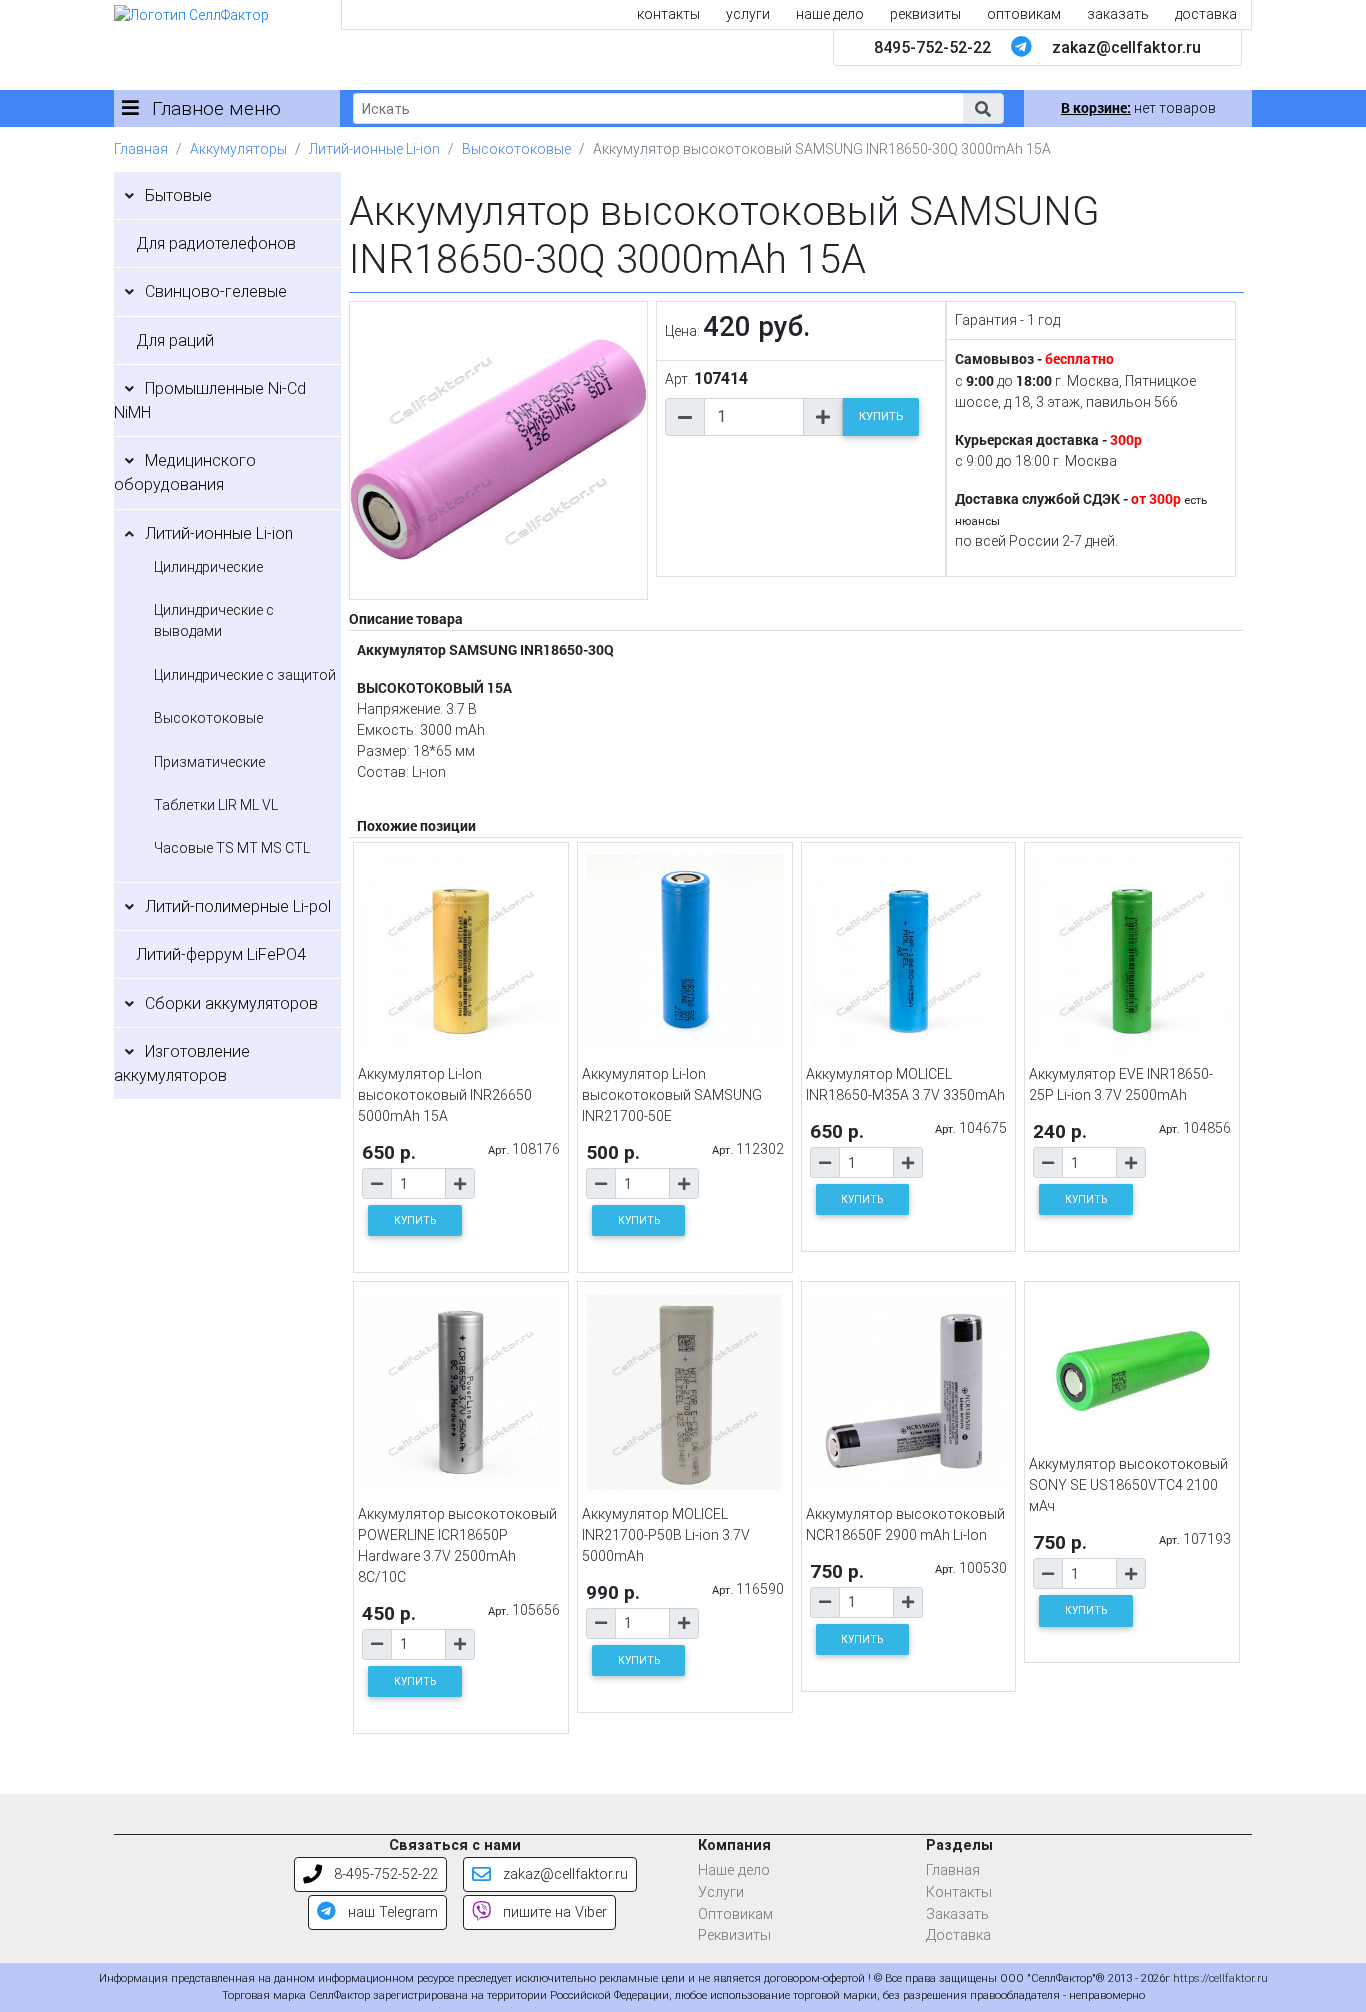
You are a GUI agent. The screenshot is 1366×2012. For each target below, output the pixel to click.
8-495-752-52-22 (384, 1874)
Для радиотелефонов (216, 243)
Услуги (721, 1892)
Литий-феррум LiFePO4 (221, 954)
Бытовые (178, 195)
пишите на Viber (553, 1912)
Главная (141, 149)
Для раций (175, 340)
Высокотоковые (516, 149)
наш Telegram (391, 1912)
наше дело (830, 14)
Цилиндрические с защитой (245, 675)
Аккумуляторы (238, 149)
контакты (668, 14)
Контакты (959, 1892)
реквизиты (925, 14)
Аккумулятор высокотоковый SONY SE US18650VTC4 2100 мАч (1128, 1485)
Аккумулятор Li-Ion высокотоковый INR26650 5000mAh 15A (445, 1095)
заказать (1118, 14)
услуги (748, 14)
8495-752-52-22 (932, 47)
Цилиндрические (208, 567)
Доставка (958, 1935)
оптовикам (1024, 14)
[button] (983, 108)
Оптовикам (735, 1914)
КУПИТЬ (881, 416)
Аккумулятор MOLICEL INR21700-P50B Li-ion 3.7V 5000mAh (666, 1535)
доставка (1206, 14)
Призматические (209, 762)
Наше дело (734, 1870)
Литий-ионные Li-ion (374, 149)
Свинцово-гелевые (216, 291)
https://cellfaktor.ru (1220, 1978)
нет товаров (1138, 108)
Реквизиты (734, 1935)
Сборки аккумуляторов (231, 1003)
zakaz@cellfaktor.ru (1126, 47)
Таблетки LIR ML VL (216, 805)
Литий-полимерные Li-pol (238, 906)
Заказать (957, 1914)
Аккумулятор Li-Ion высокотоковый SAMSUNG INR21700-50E (672, 1095)
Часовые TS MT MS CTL (232, 848)
